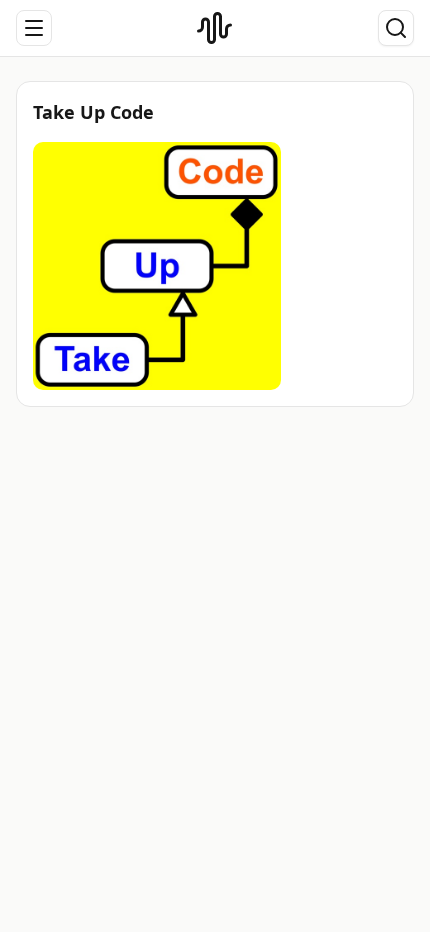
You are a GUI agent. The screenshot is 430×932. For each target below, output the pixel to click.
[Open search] (396, 28)
